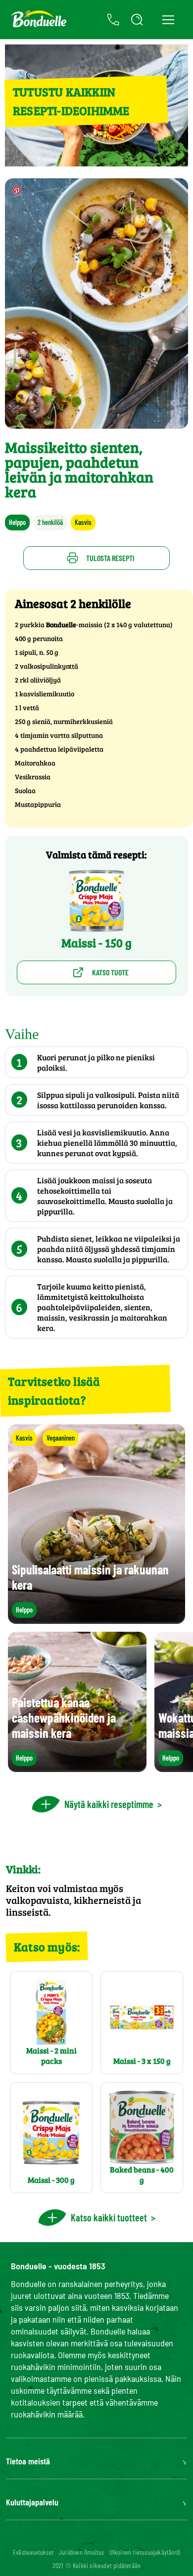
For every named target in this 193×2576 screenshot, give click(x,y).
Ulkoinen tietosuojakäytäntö (145, 2552)
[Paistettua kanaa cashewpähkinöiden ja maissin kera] (77, 1767)
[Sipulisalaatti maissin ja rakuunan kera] (96, 1619)
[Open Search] (137, 20)
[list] (96, 1702)
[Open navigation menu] (168, 20)
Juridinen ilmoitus (82, 2552)
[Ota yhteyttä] (113, 20)
